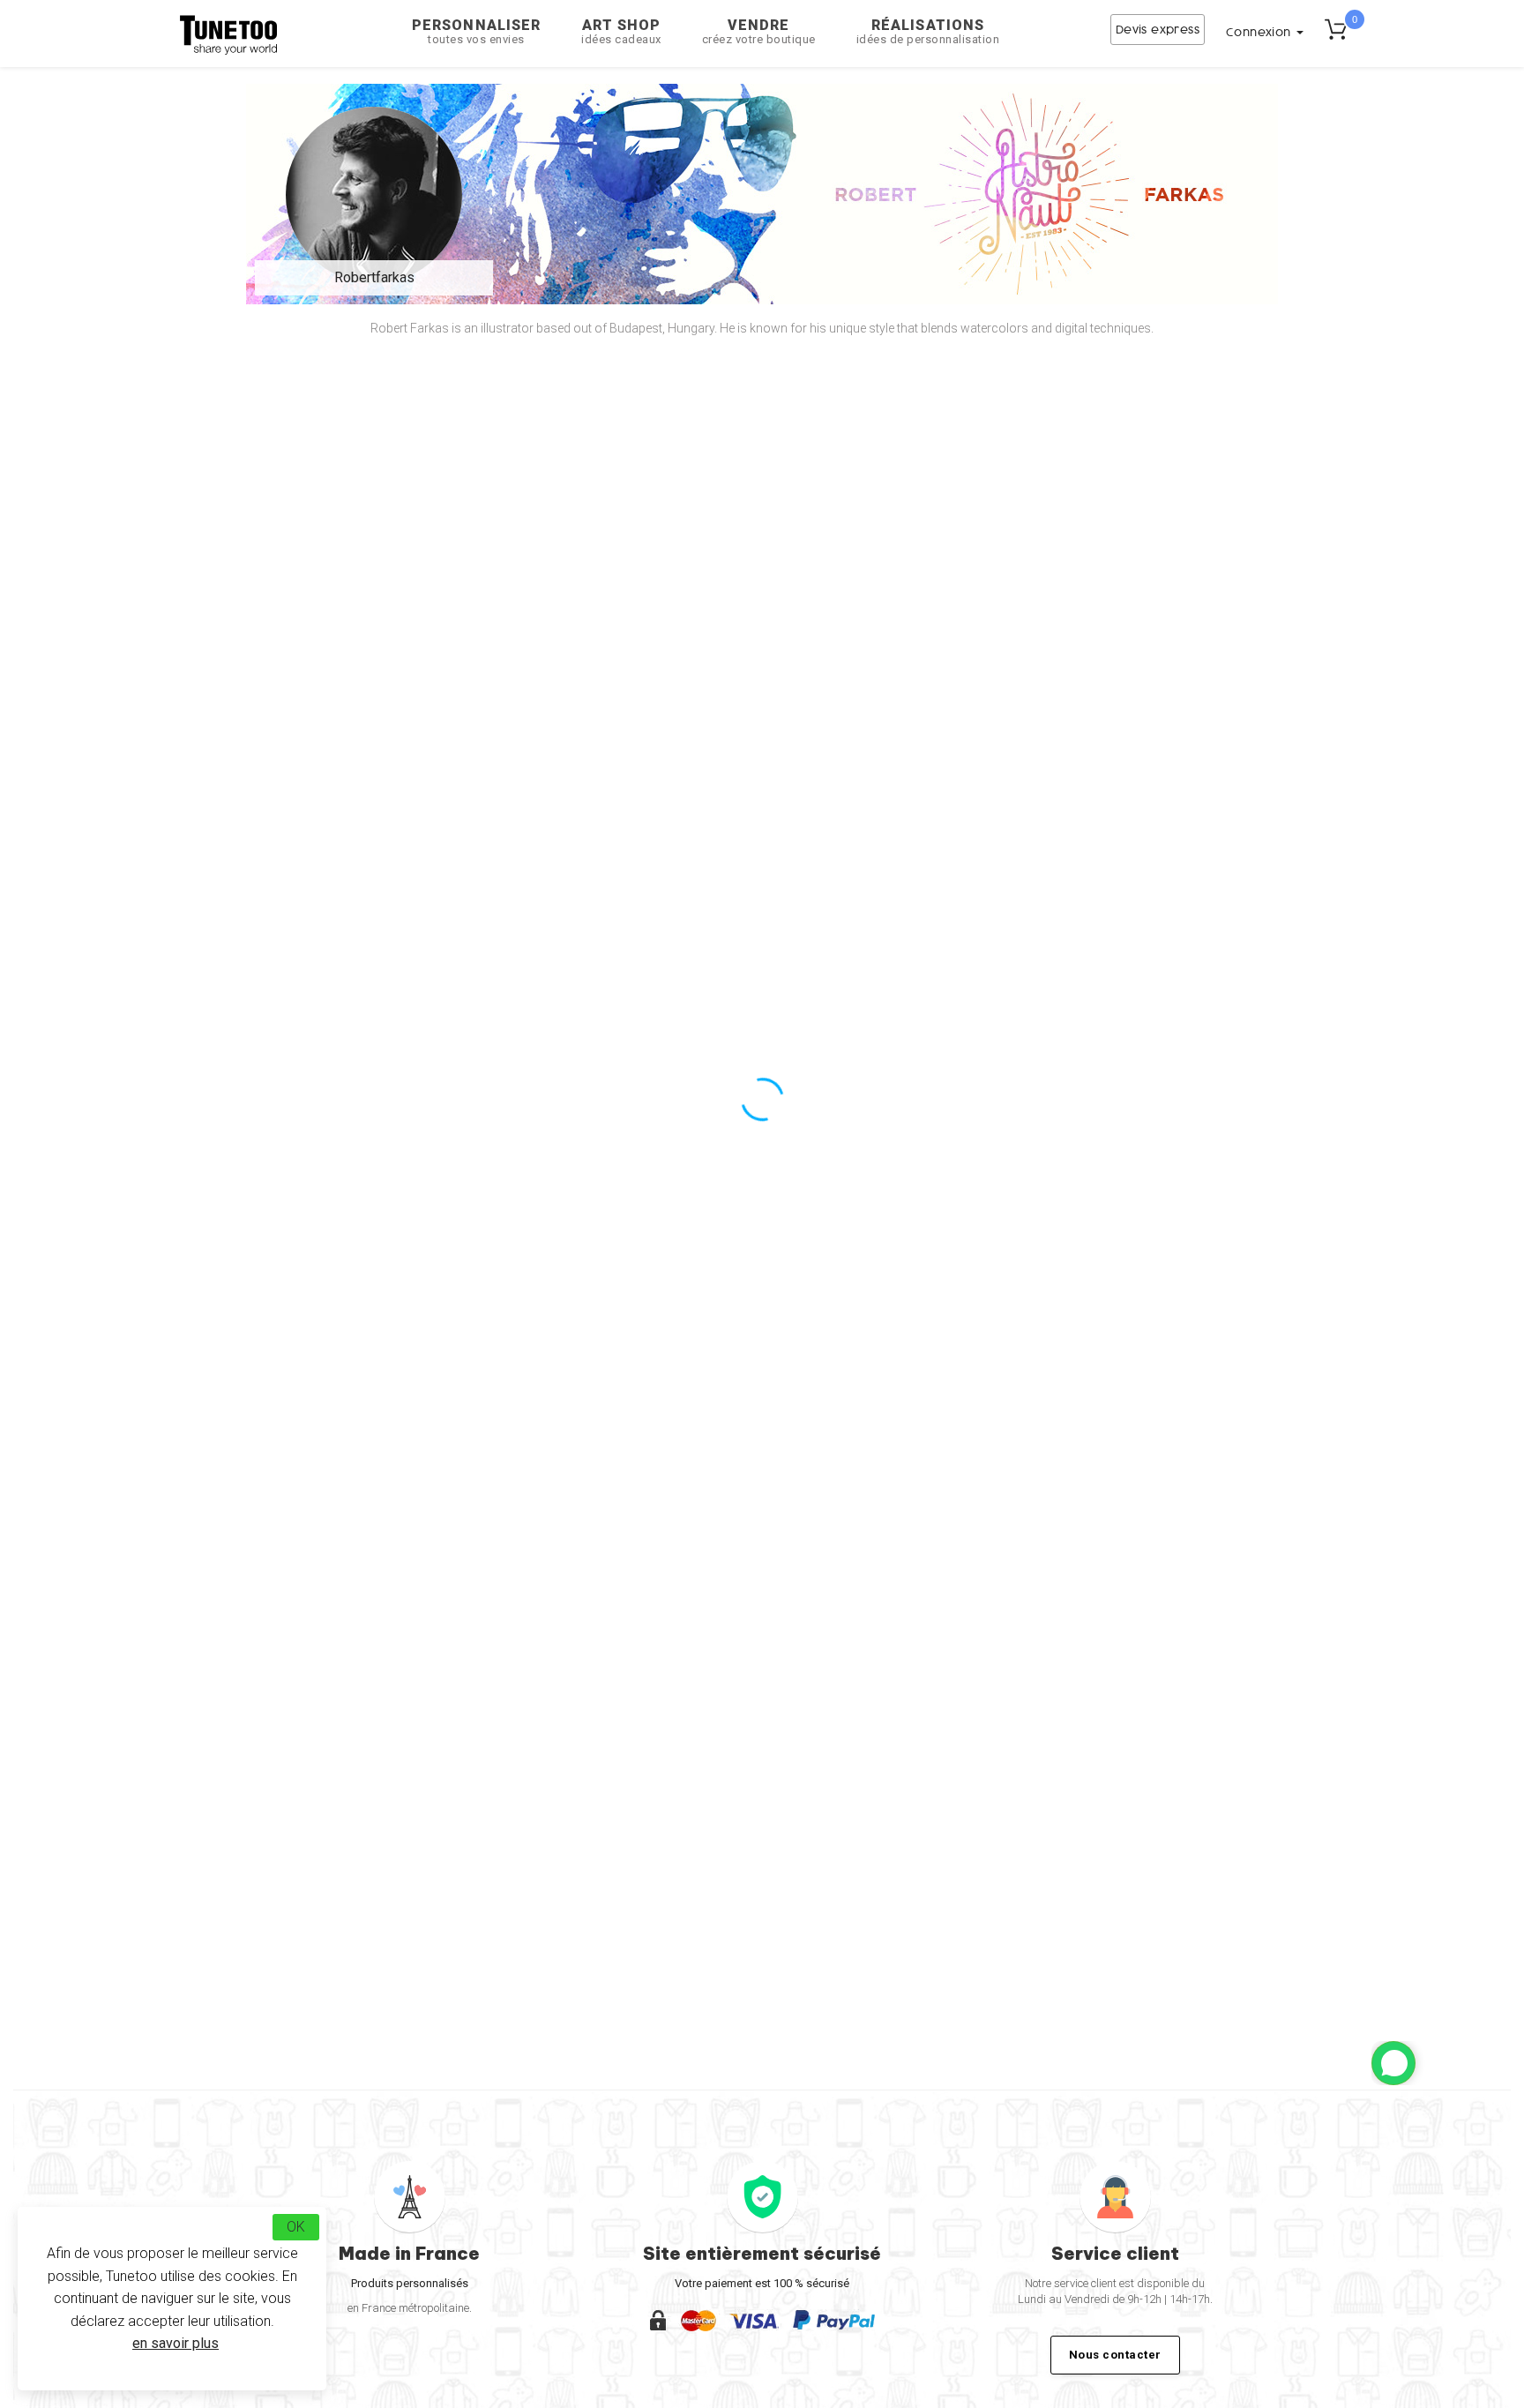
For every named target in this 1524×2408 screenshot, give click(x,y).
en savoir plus (176, 2343)
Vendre (759, 31)
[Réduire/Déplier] (1393, 2063)
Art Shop (621, 31)
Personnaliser (476, 31)
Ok (296, 2227)
